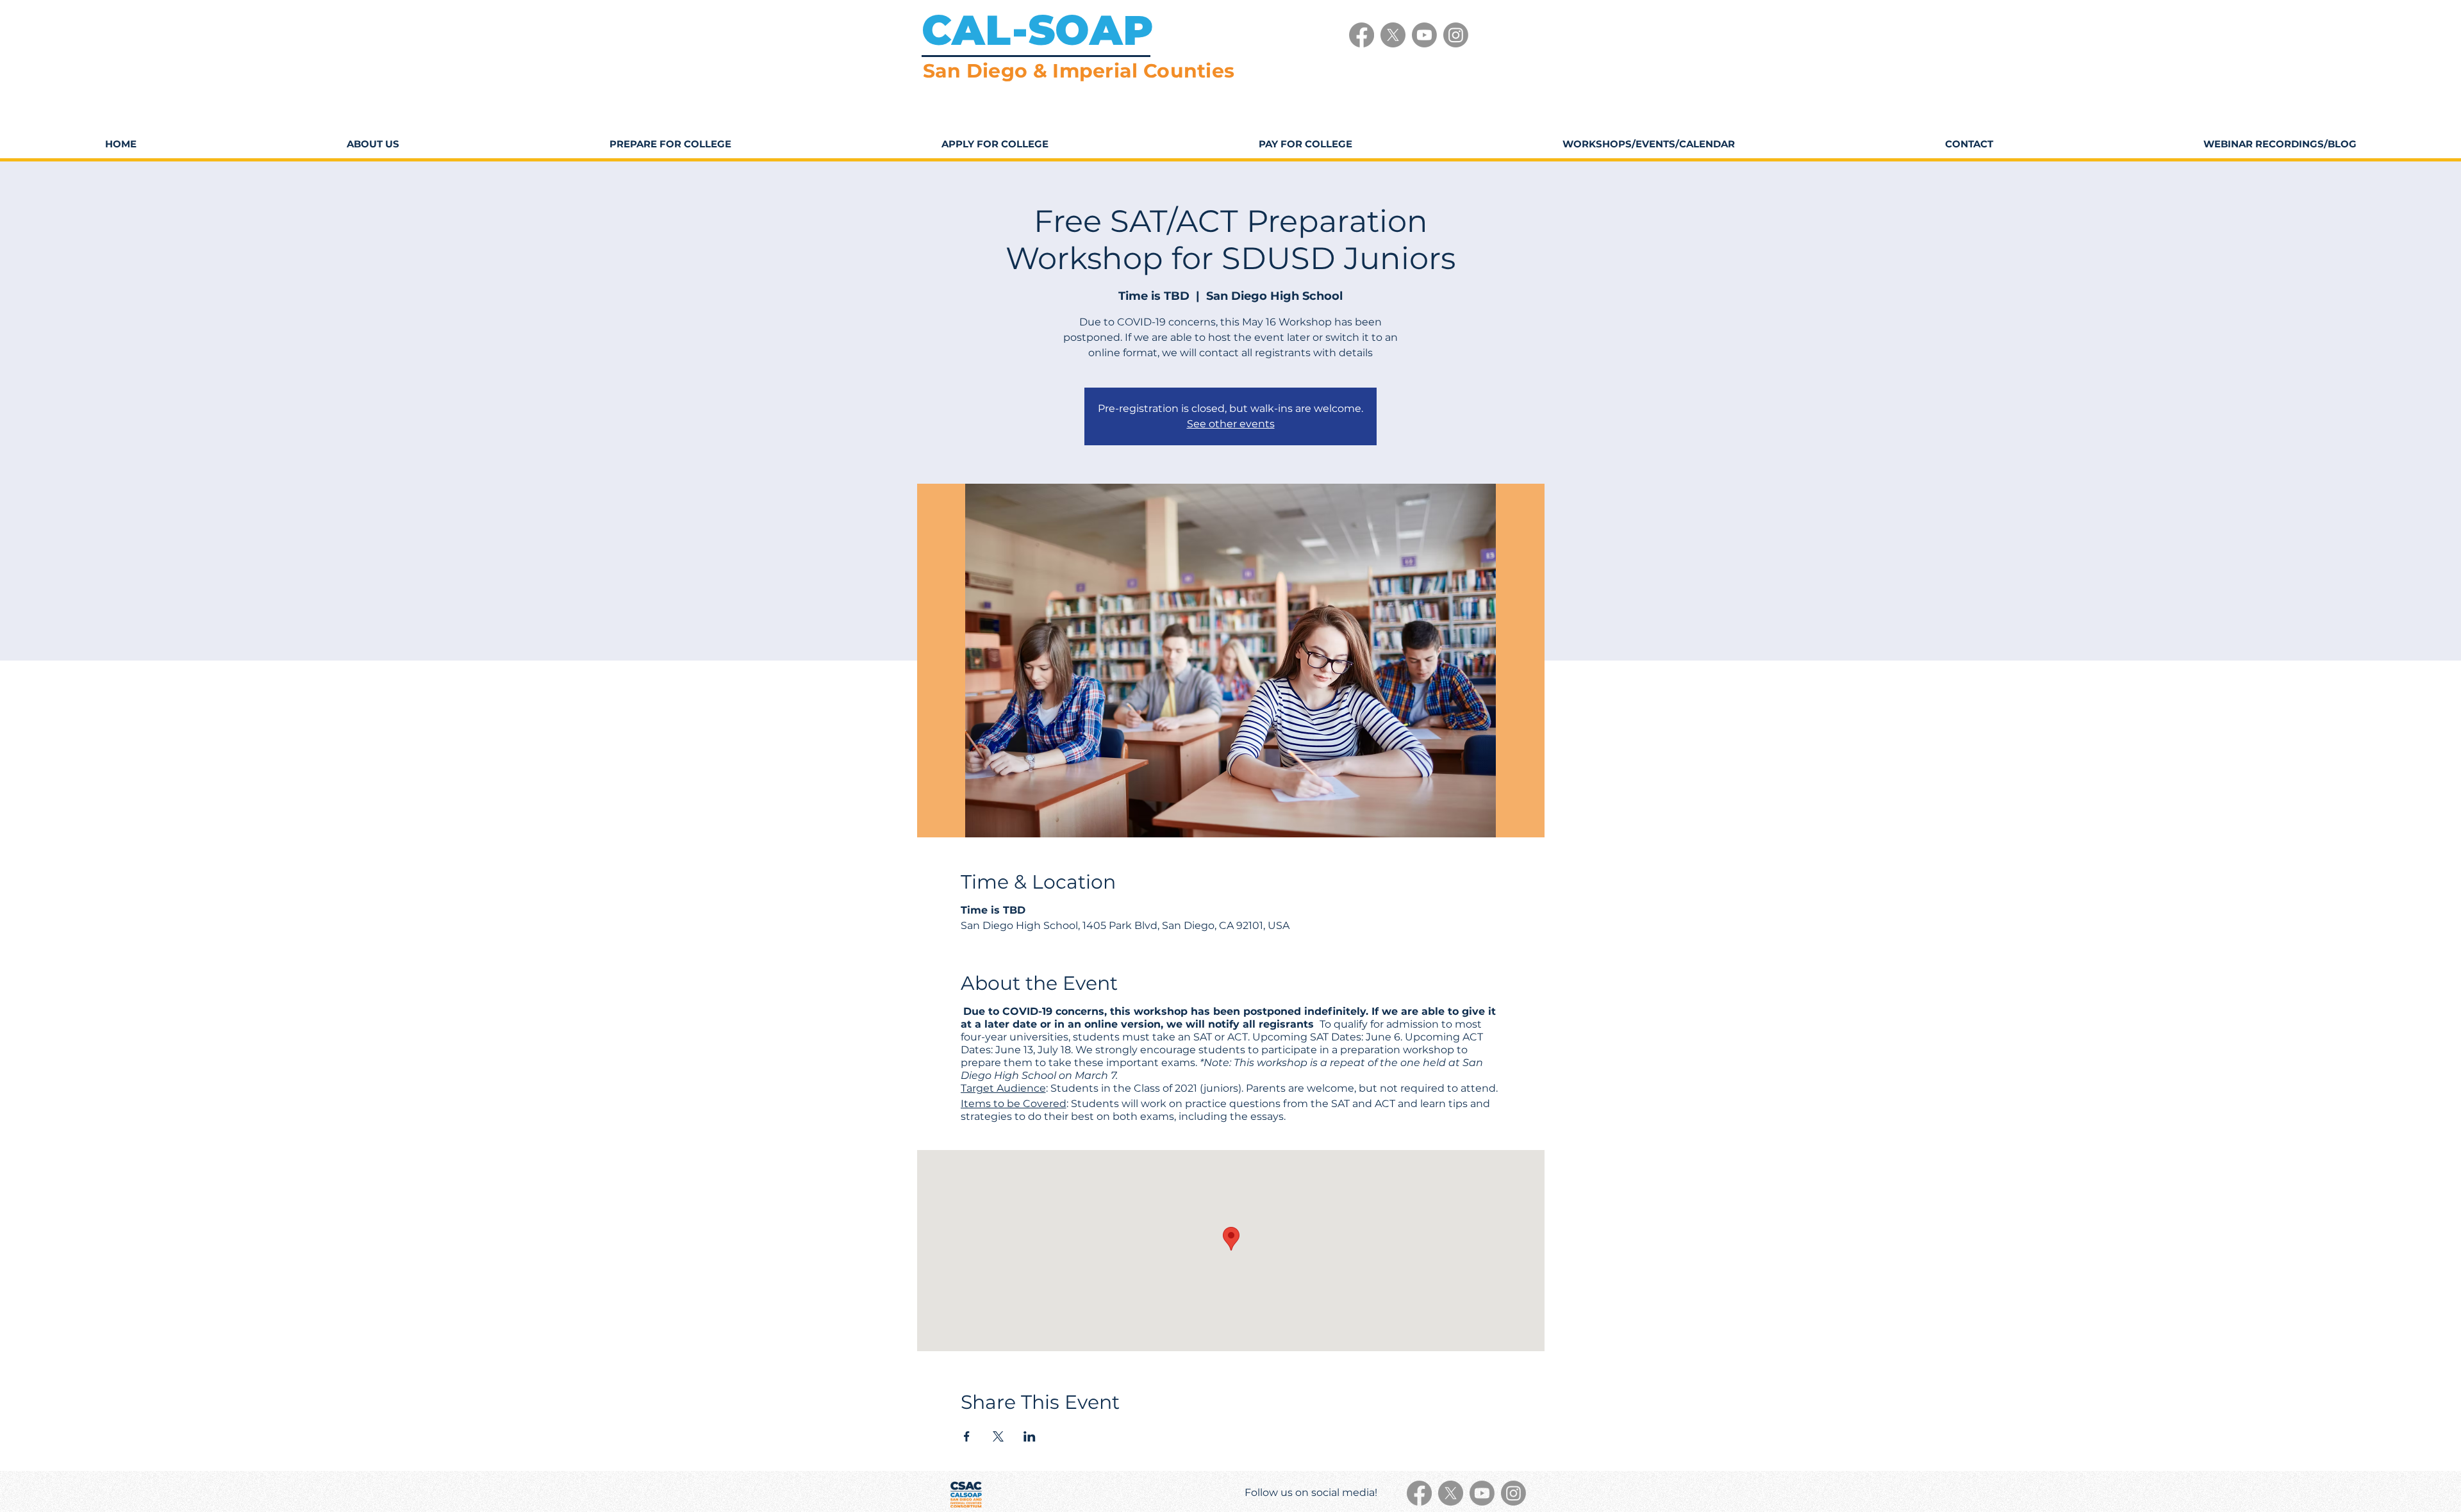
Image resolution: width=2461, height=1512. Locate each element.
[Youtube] (1424, 35)
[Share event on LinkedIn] (1030, 1436)
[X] (1393, 35)
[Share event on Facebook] (967, 1436)
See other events (1231, 424)
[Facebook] (1362, 35)
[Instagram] (1456, 35)
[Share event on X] (998, 1436)
